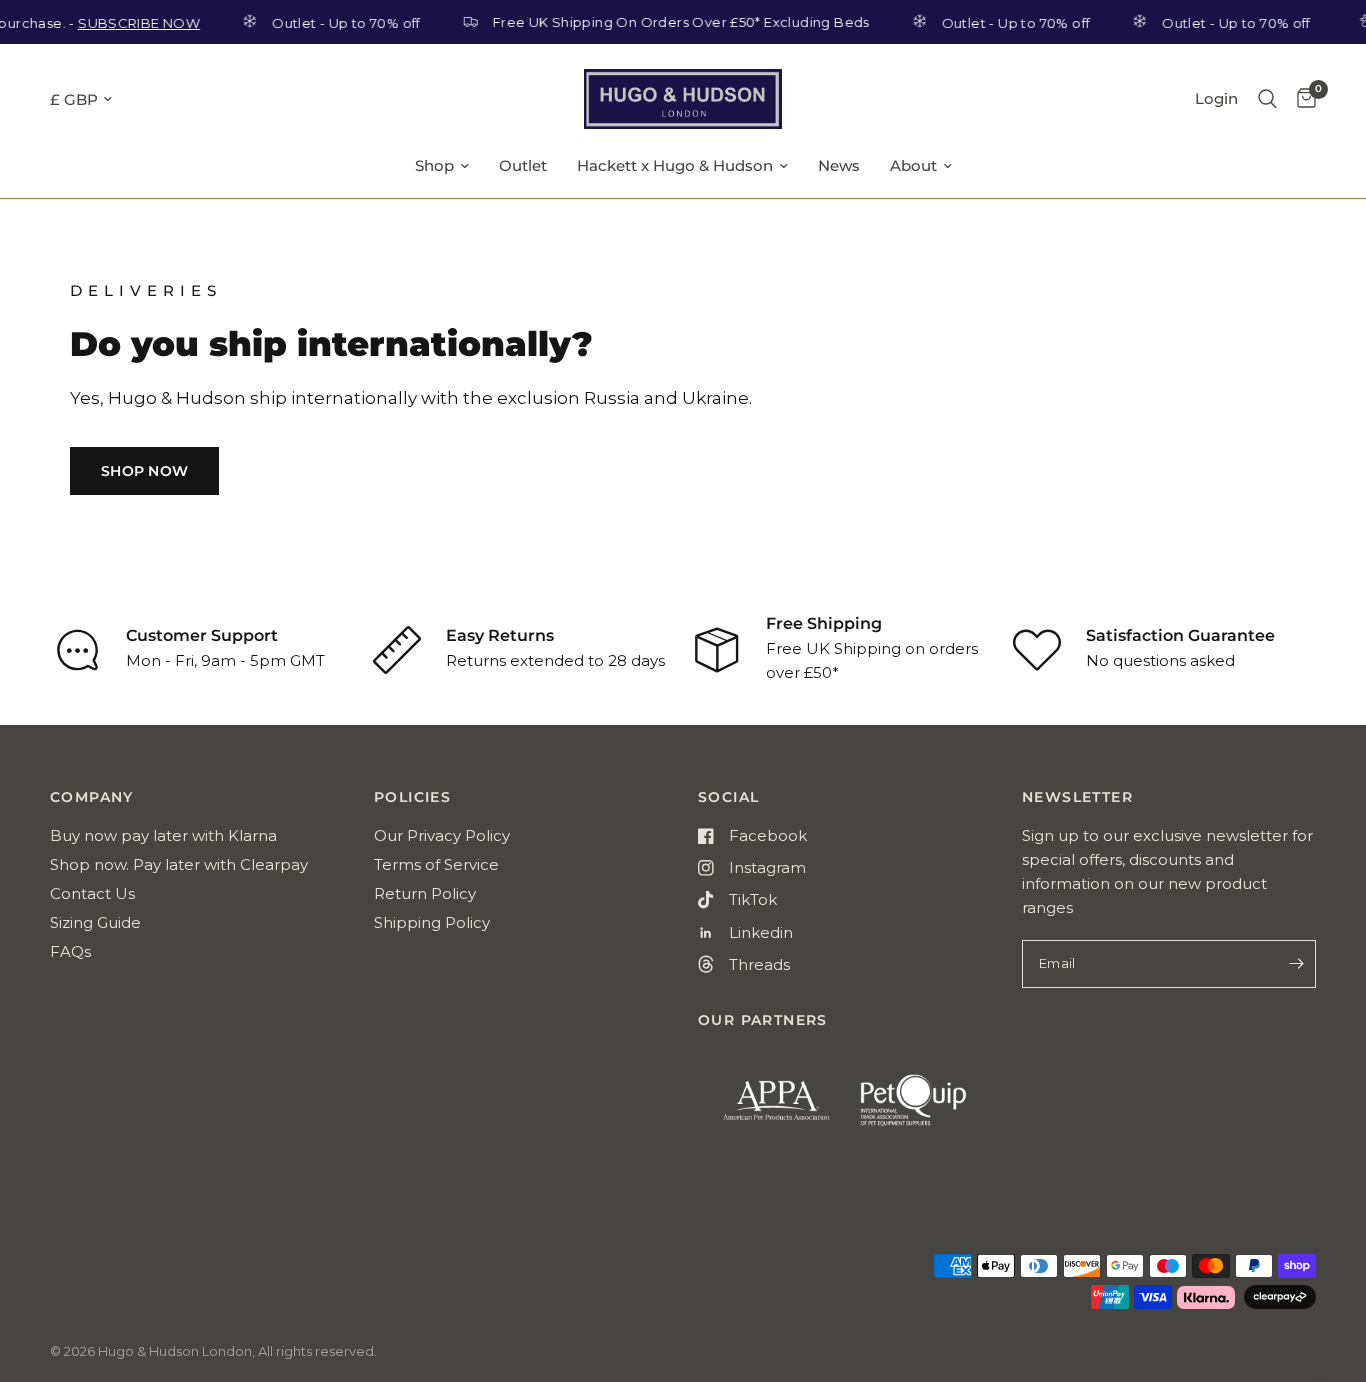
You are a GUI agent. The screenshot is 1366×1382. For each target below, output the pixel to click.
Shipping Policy (432, 922)
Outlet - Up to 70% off (331, 22)
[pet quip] (926, 1108)
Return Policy (425, 893)
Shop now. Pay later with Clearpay (179, 864)
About (913, 165)
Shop (434, 165)
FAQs (70, 951)
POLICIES (412, 797)
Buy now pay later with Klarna (163, 835)
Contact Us (92, 893)
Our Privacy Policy (442, 835)
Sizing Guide (95, 922)
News (839, 165)
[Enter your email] (1296, 964)
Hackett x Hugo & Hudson (675, 165)
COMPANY (92, 797)
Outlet (523, 165)
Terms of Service (436, 864)
